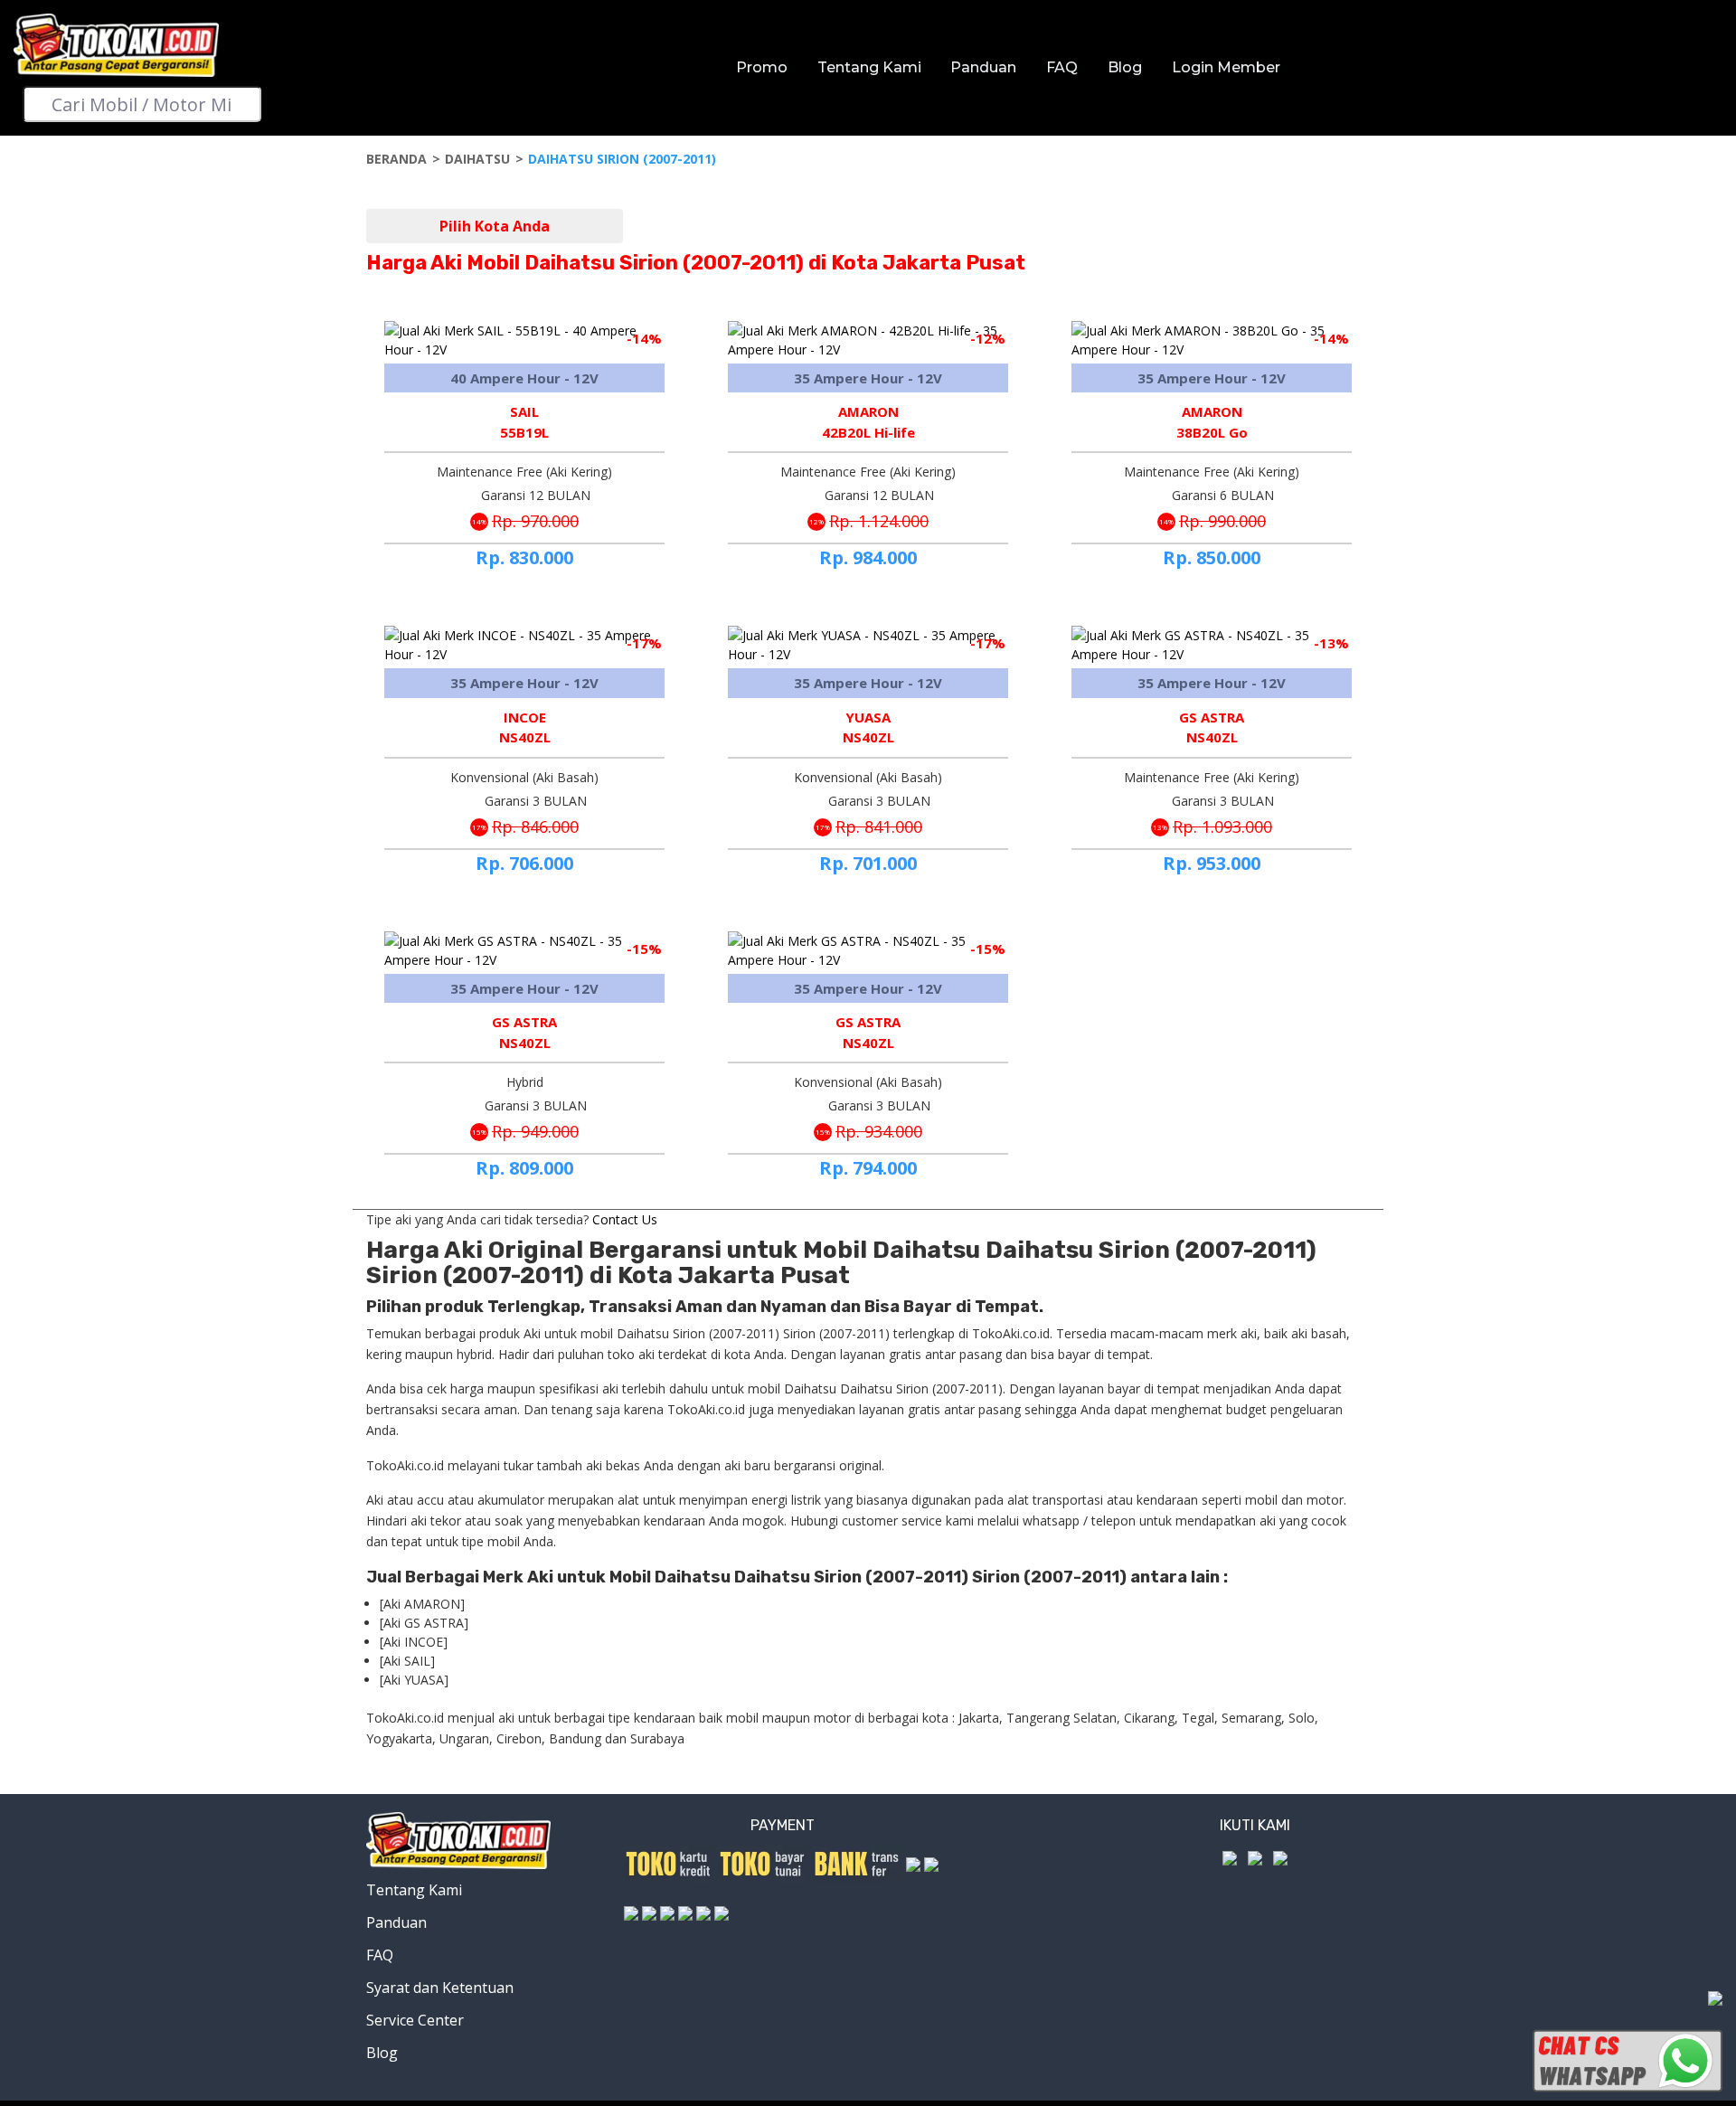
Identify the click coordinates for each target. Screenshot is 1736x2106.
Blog (1125, 67)
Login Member (1226, 67)
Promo (762, 67)
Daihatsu (477, 159)
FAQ (1062, 67)
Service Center (415, 2020)
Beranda (396, 159)
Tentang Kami (869, 67)
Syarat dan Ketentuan (440, 1988)
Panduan (983, 67)
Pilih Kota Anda (495, 226)
